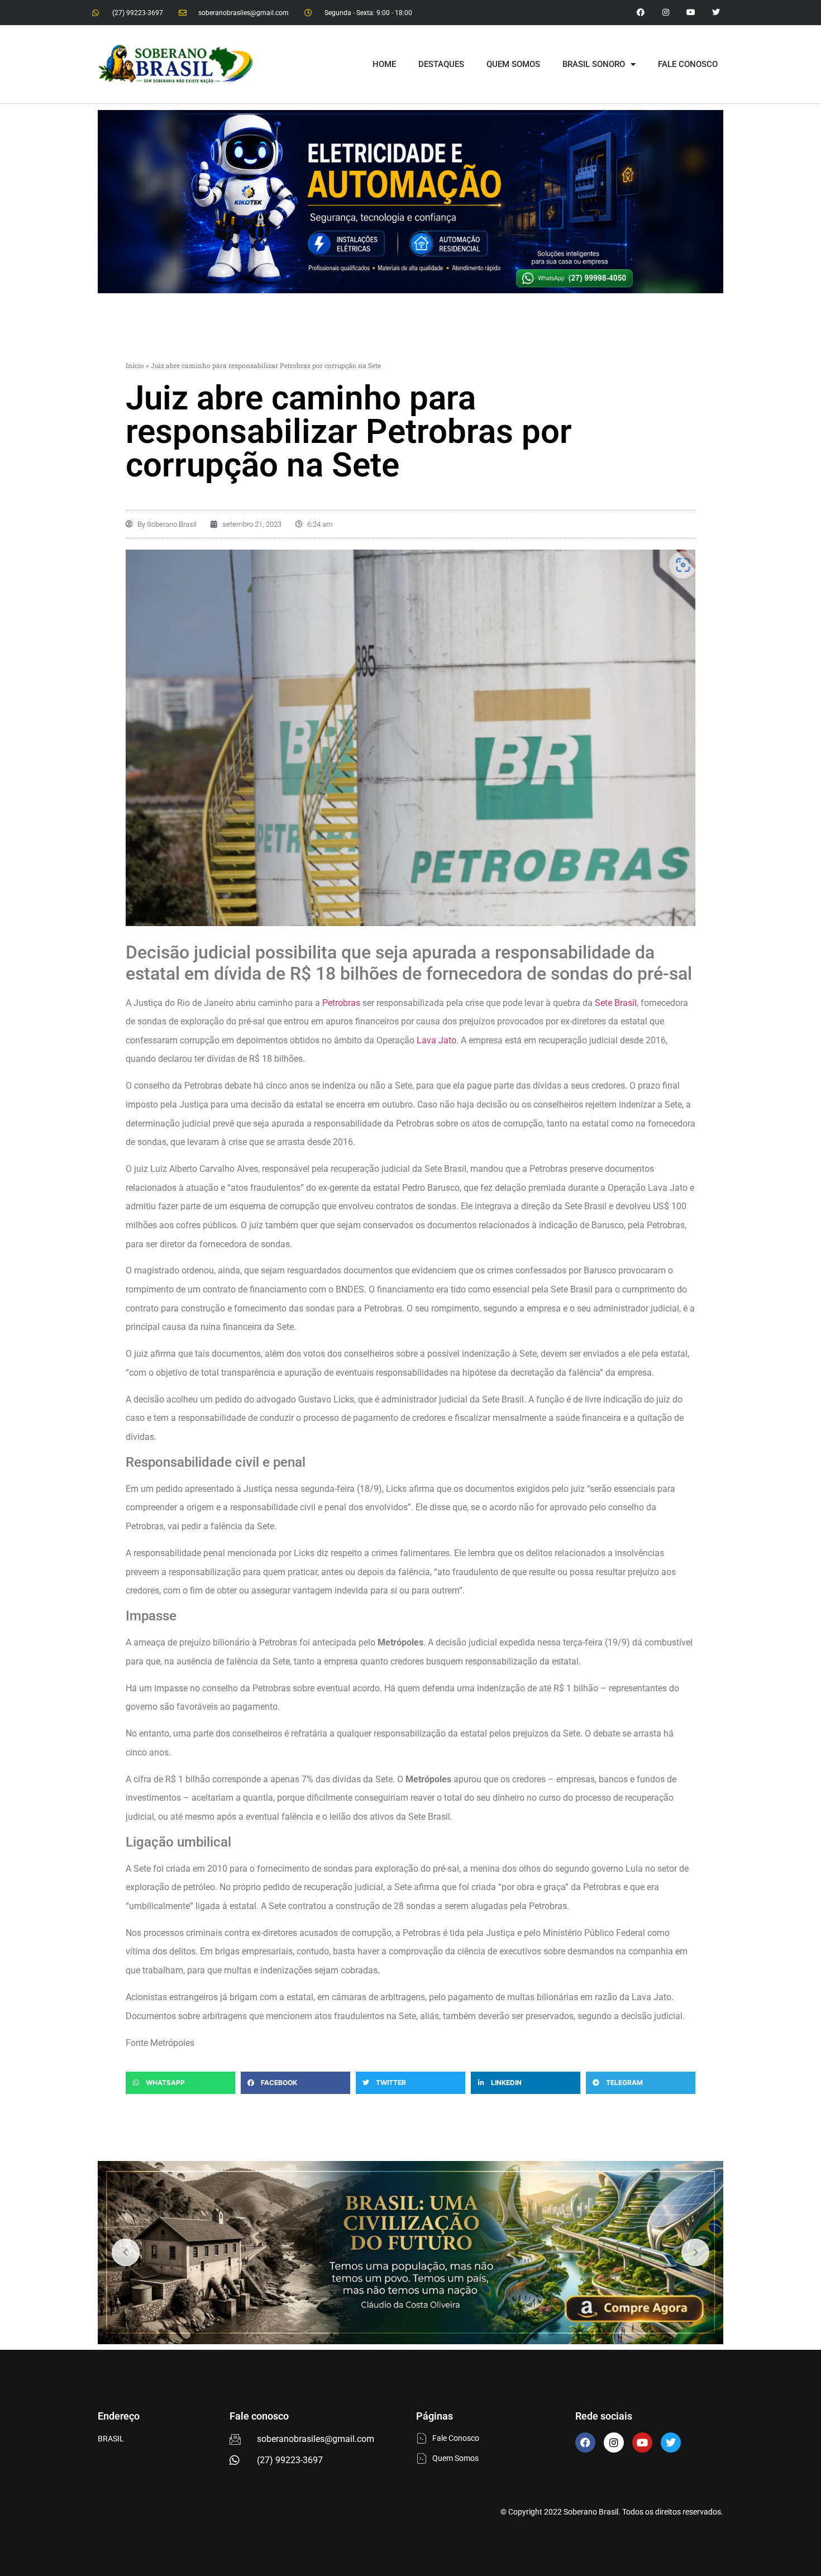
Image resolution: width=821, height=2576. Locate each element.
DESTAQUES (441, 64)
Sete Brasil (616, 1003)
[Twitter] (716, 13)
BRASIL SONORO (594, 64)
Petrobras (341, 1003)
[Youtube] (691, 13)
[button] (180, 2083)
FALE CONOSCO (688, 64)
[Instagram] (666, 13)
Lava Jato (436, 1040)
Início (135, 365)
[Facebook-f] (641, 13)
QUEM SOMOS (513, 64)
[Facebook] (585, 2443)
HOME (384, 64)
